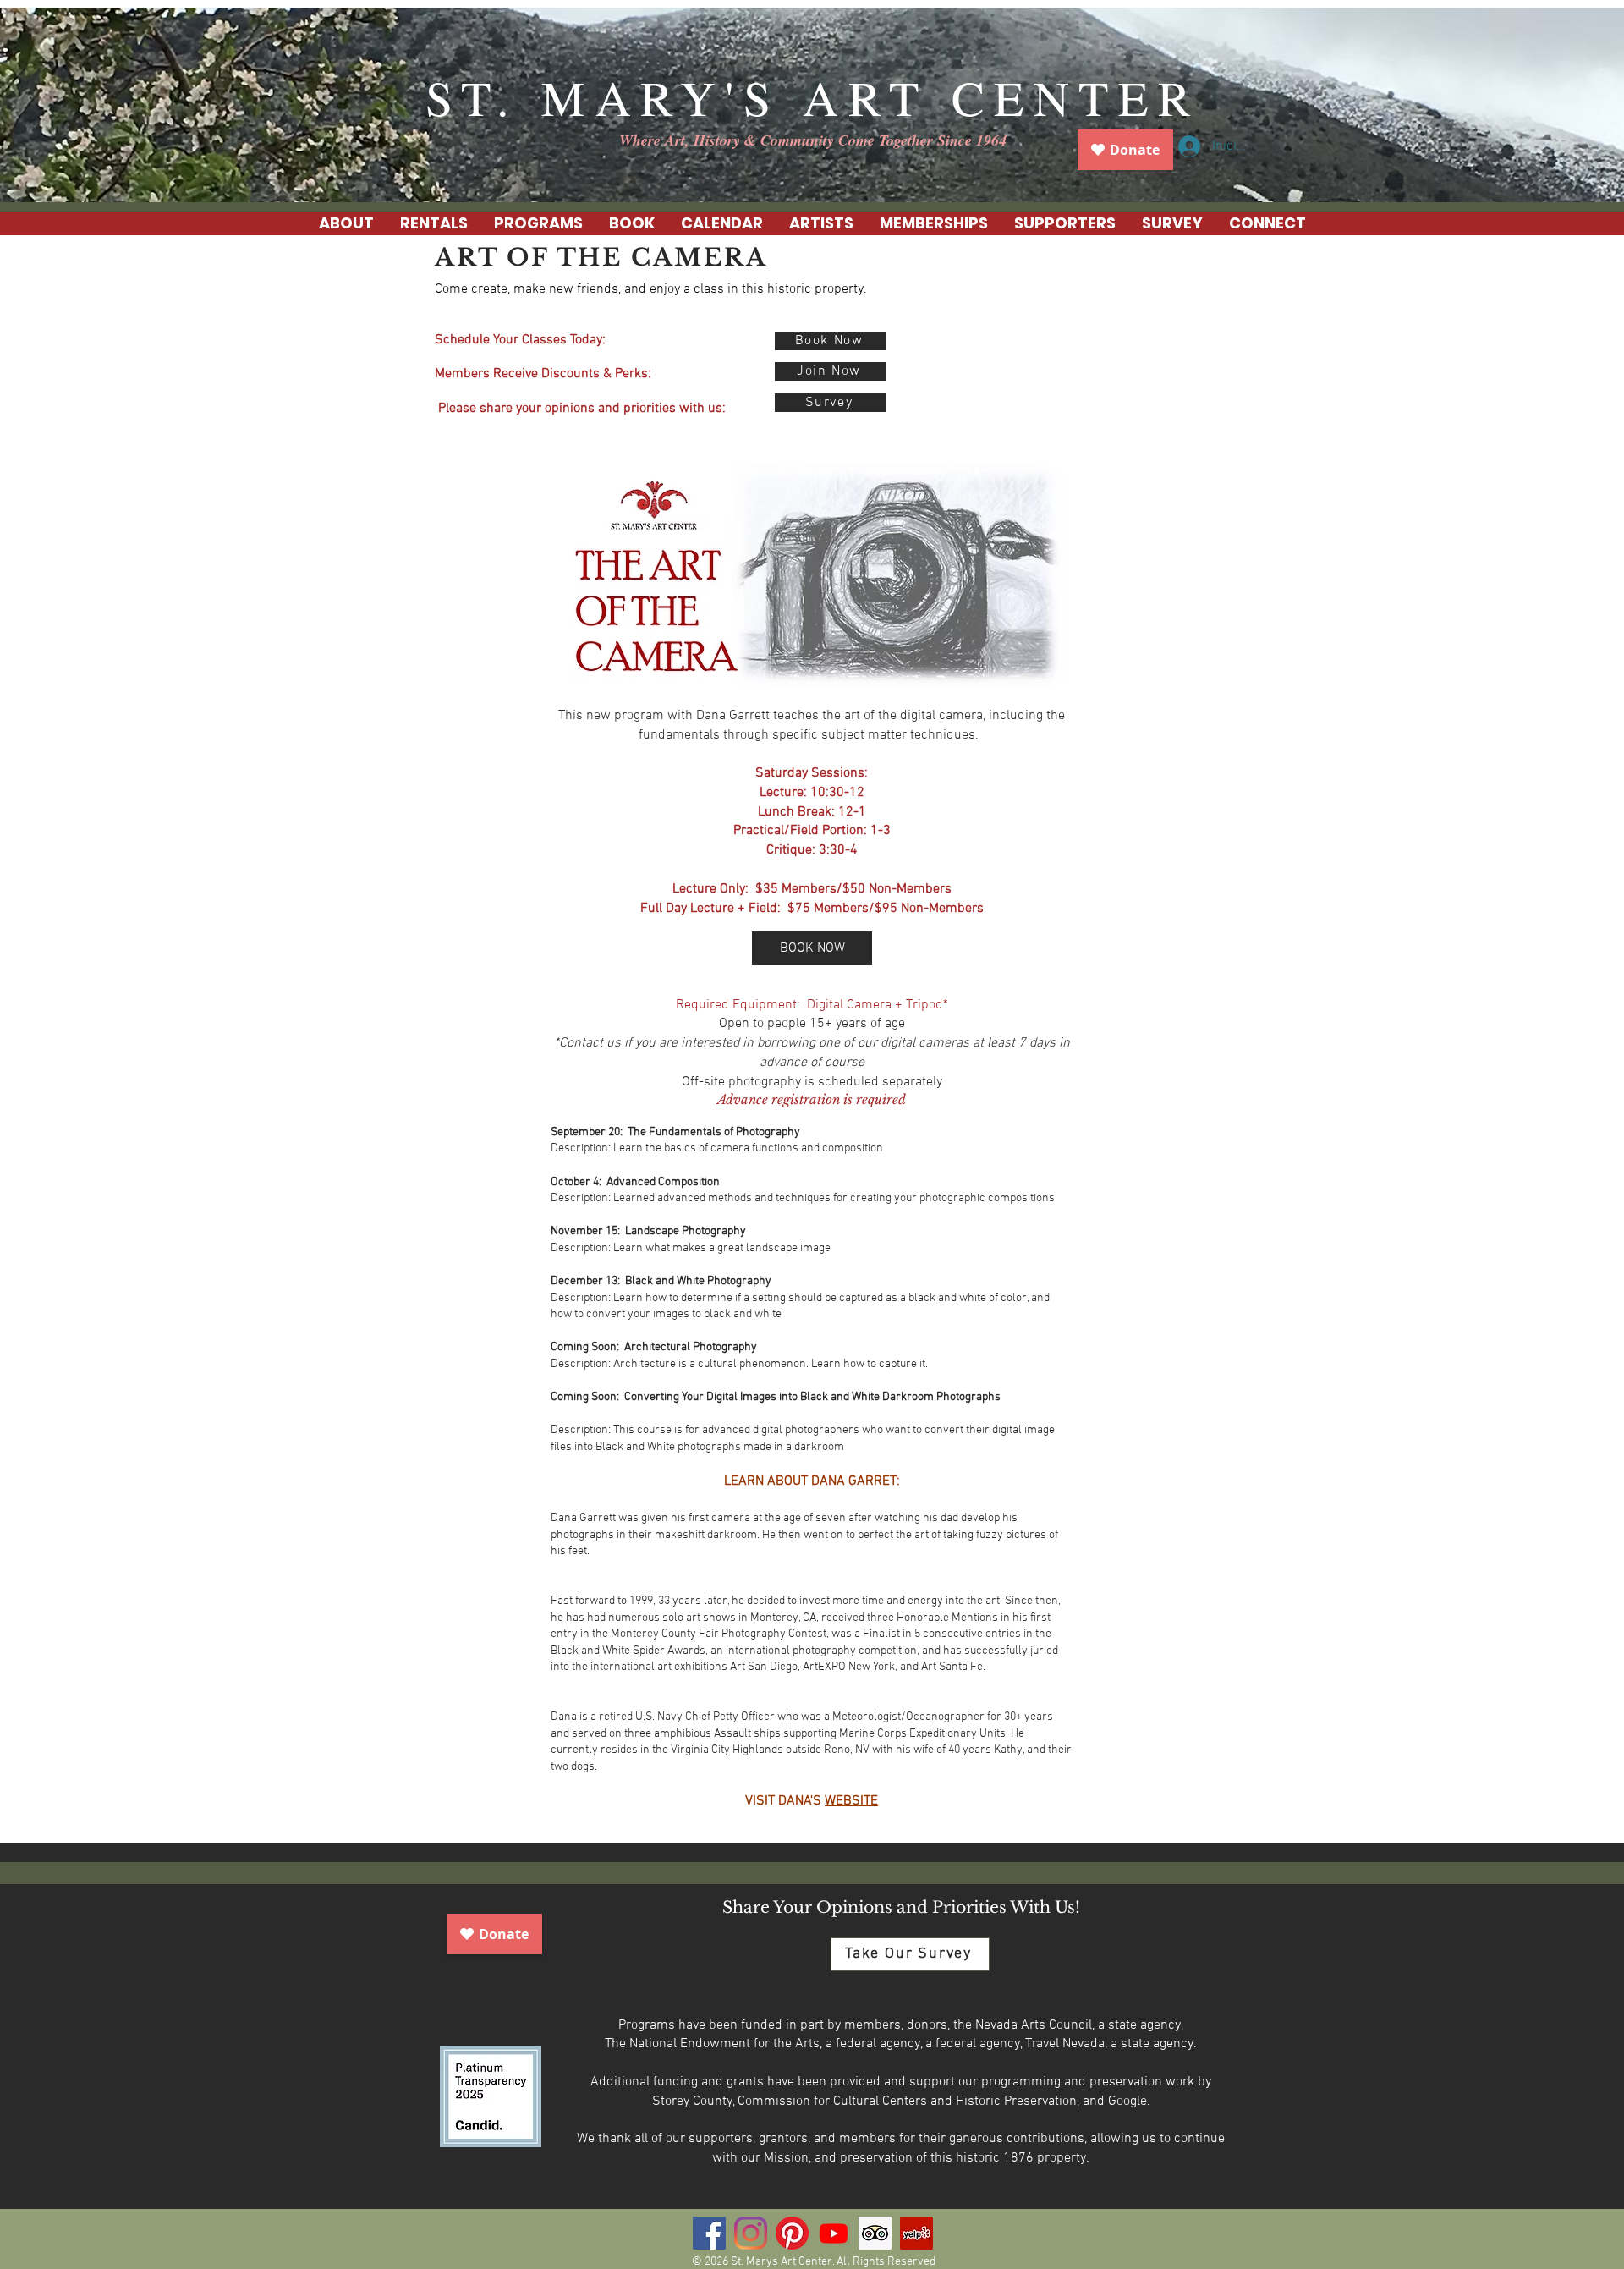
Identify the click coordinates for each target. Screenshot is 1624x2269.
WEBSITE (851, 1801)
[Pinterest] (792, 2233)
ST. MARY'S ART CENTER (813, 97)
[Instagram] (751, 2233)
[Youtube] (834, 2233)
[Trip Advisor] (875, 2233)
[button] (433, 223)
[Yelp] (916, 2233)
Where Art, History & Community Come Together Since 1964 (813, 140)
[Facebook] (709, 2233)
